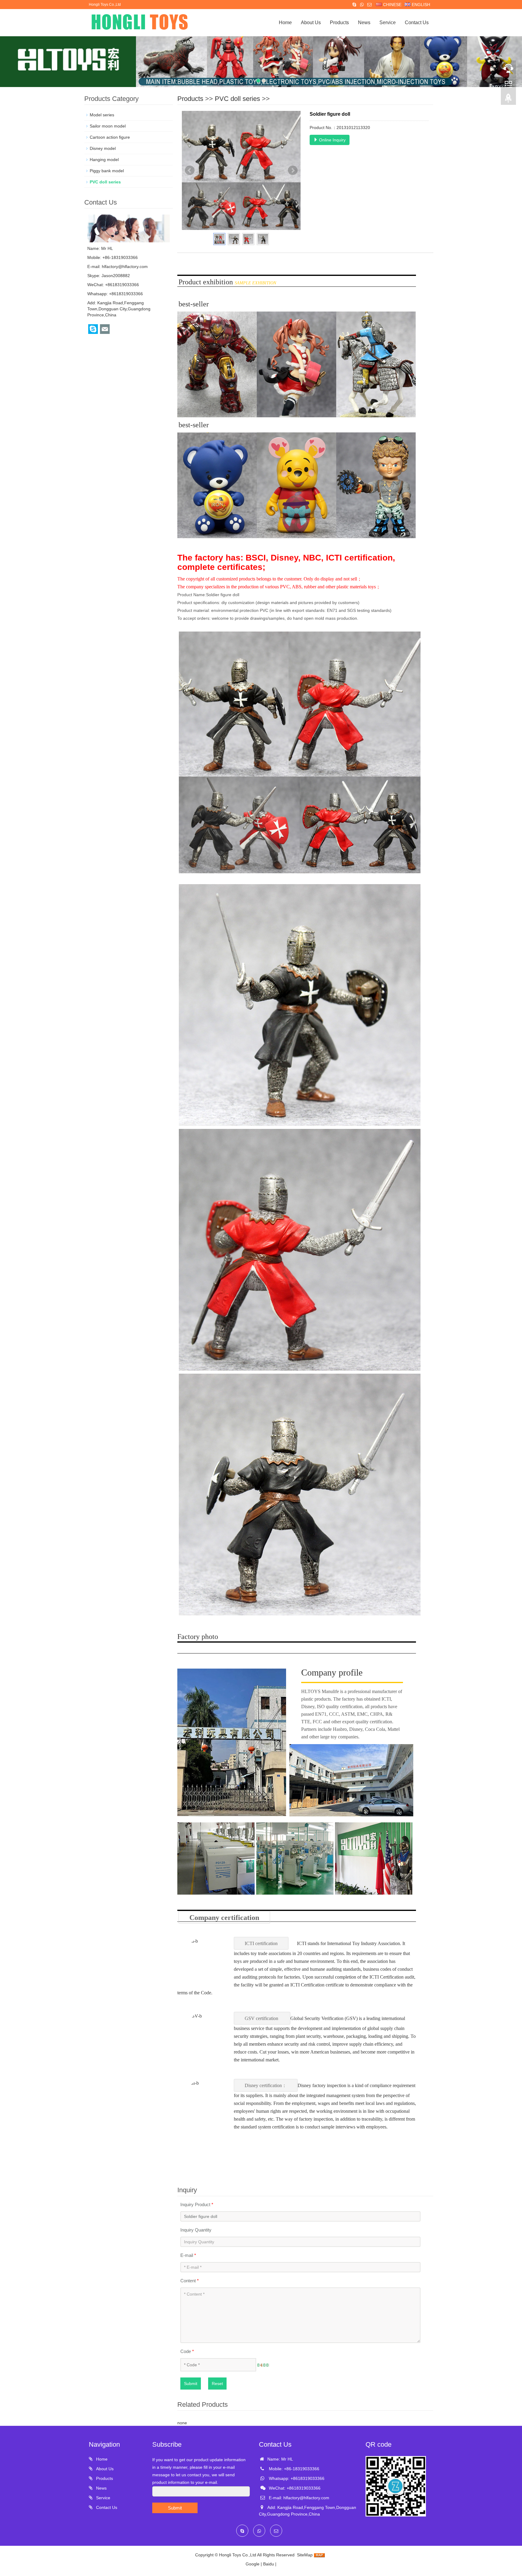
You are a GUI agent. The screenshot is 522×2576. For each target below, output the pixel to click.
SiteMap (305, 2555)
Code (187, 2351)
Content (190, 2281)
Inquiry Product (197, 2204)
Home (285, 23)
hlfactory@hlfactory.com (125, 267)
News (364, 23)
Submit (191, 2384)
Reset (217, 2384)
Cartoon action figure (110, 137)
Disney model (103, 148)
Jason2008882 (116, 276)
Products (339, 23)
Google (253, 2564)
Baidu (269, 2564)
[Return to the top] (508, 100)
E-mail (188, 2255)
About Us (311, 23)
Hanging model (104, 160)
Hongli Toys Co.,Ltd (238, 2555)
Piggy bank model (107, 171)
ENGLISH (420, 5)
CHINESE (392, 5)
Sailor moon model (108, 126)
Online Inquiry (332, 140)
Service (388, 23)
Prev (190, 170)
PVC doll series (237, 99)
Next (293, 170)
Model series (102, 115)
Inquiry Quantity (196, 2230)
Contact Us (417, 23)
